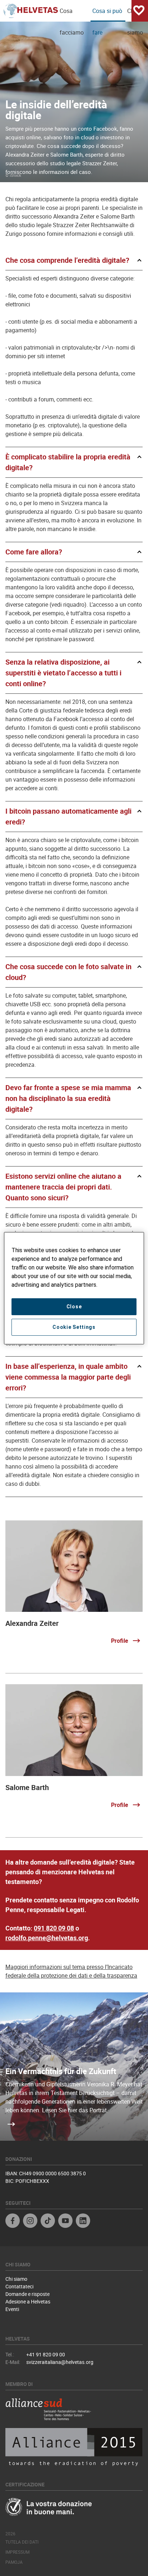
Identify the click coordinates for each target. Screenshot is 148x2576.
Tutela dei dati (22, 2542)
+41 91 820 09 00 (46, 2354)
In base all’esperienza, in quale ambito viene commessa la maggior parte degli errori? (68, 1377)
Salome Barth (27, 1787)
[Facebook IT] (13, 2222)
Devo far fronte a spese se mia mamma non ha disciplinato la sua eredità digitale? (68, 1098)
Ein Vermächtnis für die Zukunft (61, 2071)
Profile (120, 1641)
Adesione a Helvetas (28, 2301)
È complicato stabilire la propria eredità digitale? (68, 462)
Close (74, 1307)
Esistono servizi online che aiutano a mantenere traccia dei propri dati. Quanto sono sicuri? (63, 1187)
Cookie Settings (74, 1327)
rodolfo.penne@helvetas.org (47, 1938)
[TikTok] (48, 2222)
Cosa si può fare (107, 14)
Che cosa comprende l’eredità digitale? (67, 260)
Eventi (12, 2309)
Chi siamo (16, 2279)
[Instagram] (30, 2222)
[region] (74, 1288)
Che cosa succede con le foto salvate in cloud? (68, 972)
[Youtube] (65, 2222)
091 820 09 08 (54, 1928)
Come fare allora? (34, 552)
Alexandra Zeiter (32, 1623)
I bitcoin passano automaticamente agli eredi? (68, 816)
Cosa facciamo (72, 14)
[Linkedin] (83, 2222)
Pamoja (14, 2562)
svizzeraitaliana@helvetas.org (60, 2362)
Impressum (17, 2552)
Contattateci (19, 2286)
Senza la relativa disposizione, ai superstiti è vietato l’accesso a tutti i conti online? (63, 673)
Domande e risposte (27, 2294)
